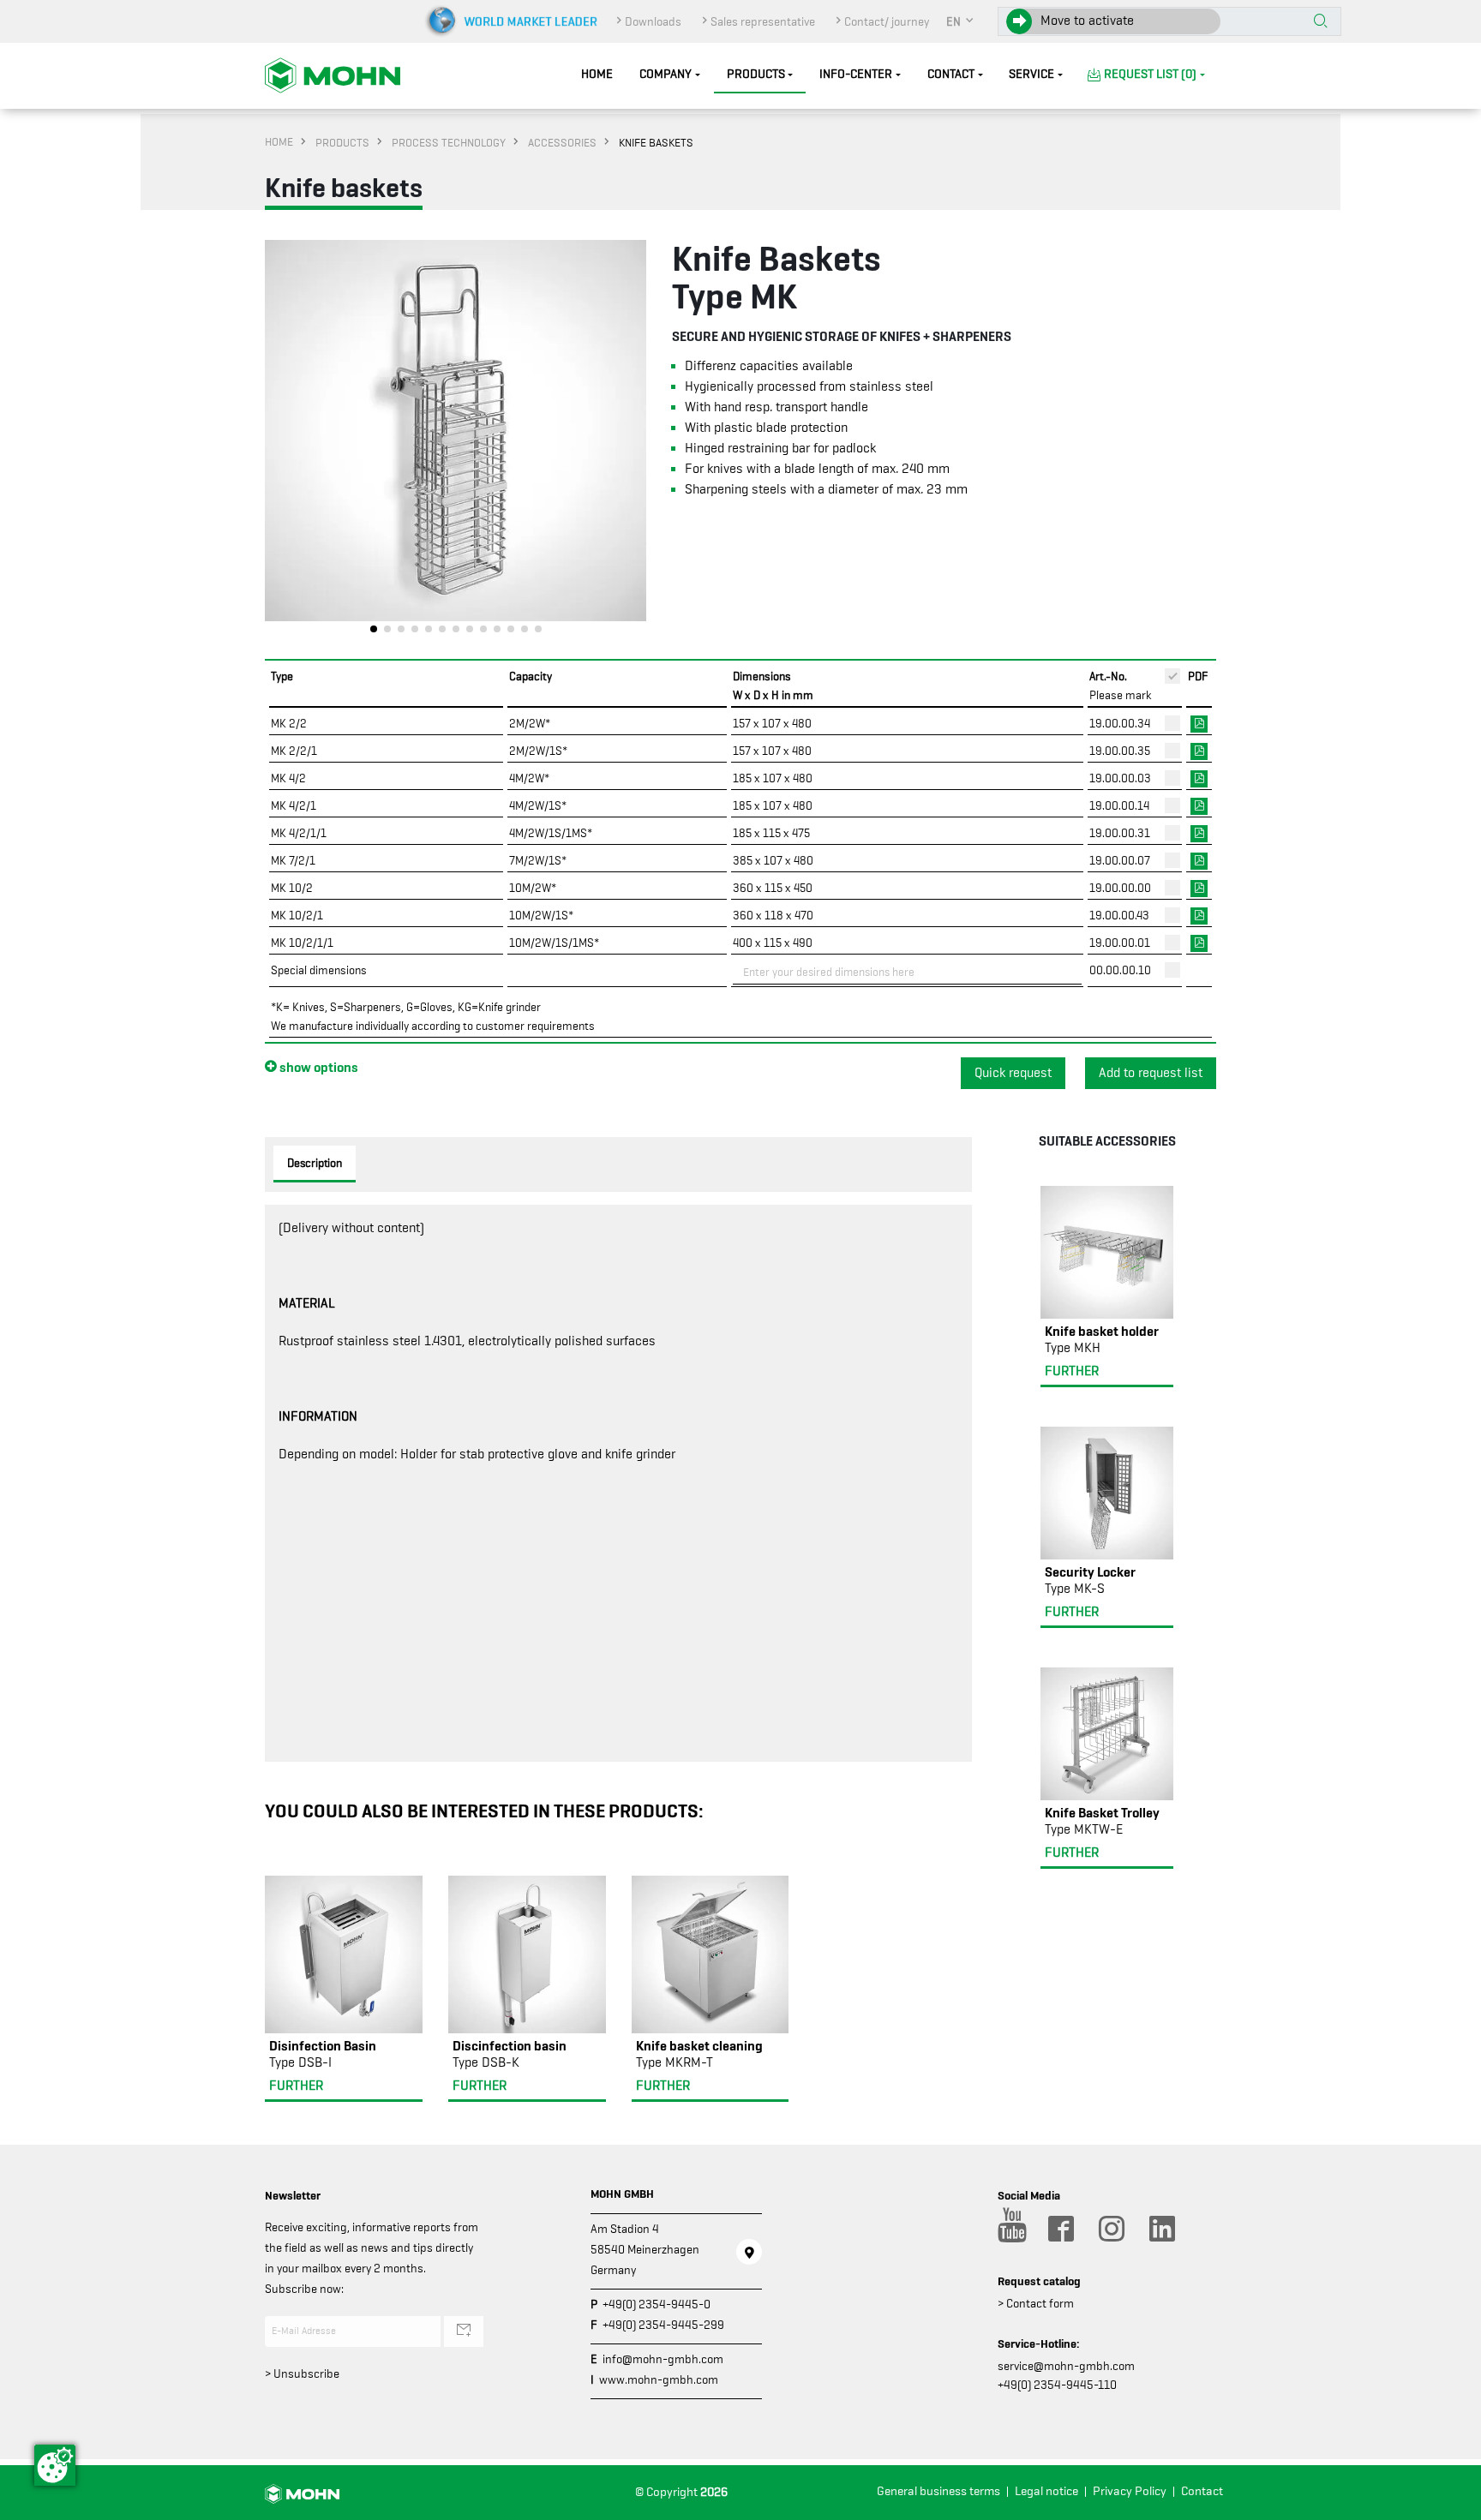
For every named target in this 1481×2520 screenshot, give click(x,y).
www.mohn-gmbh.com (659, 2379)
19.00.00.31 (1120, 833)
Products (756, 74)
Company (666, 74)
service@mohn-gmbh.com (1066, 2366)
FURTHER (296, 2086)
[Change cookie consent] (55, 2465)
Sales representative (763, 21)
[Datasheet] (1199, 722)
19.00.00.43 (1119, 915)
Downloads (653, 21)
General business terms (938, 2491)
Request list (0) (1150, 74)
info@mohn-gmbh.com (663, 2359)
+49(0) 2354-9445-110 (1057, 2385)
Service (1031, 74)
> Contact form (1036, 2303)
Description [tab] (315, 1163)
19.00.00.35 (1120, 751)
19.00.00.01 (1120, 943)
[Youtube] (1010, 2229)
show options (318, 1067)
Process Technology (449, 142)
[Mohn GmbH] (333, 75)
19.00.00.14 (1119, 805)
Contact (951, 74)
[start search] (1321, 22)
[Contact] (749, 2252)
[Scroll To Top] (1451, 2501)
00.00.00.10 (1120, 970)
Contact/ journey (887, 21)
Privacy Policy (1130, 2491)
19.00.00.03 (1120, 778)
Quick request (1013, 1073)
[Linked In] (1161, 2229)
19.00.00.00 (1120, 888)
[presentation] (278, 441)
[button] (961, 21)
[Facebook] (1060, 2229)
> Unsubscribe (302, 2373)
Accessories (562, 142)
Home (597, 74)
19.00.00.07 (1120, 860)
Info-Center (856, 74)
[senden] (464, 2331)
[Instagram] (1111, 2229)
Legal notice (1046, 2491)
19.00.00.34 (1120, 723)
